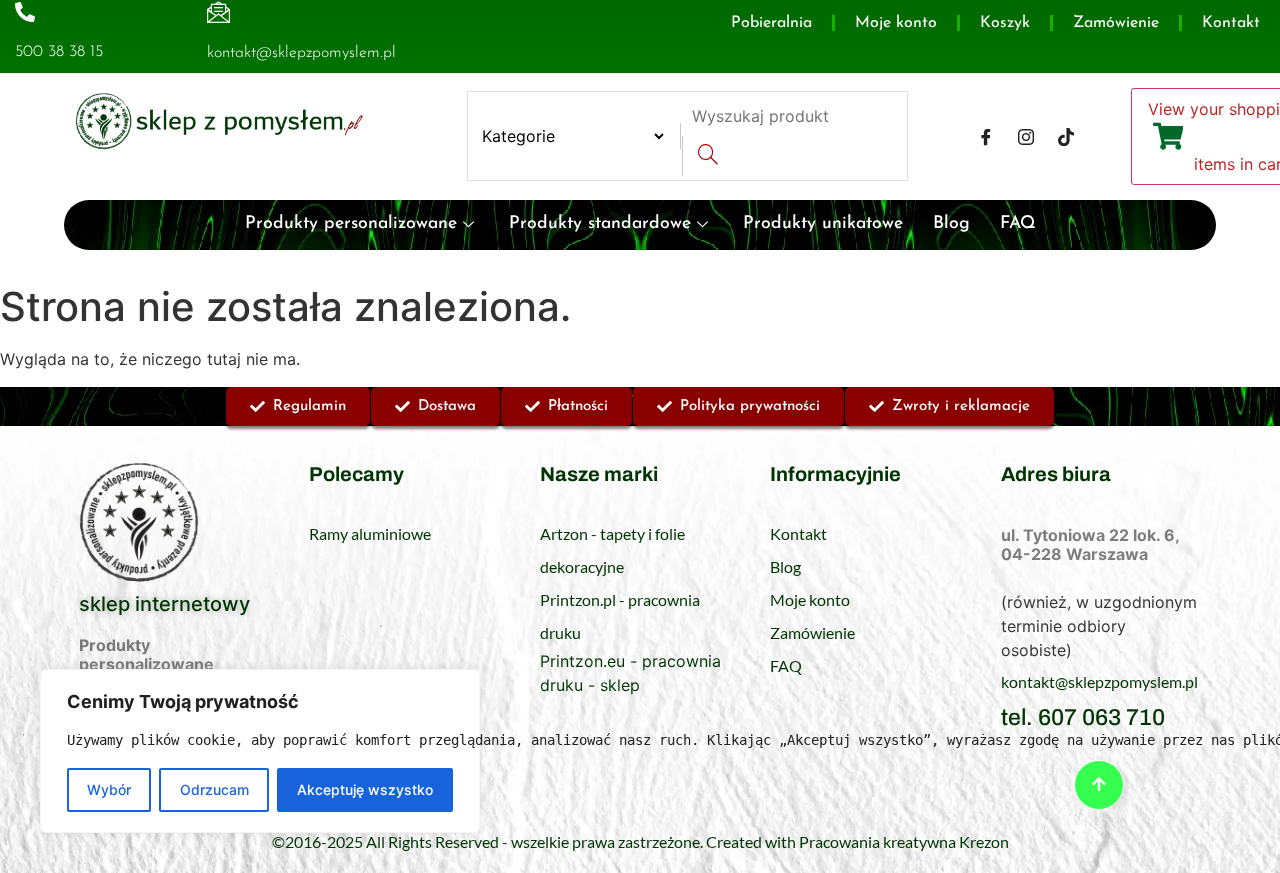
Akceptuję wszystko (365, 789)
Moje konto (896, 23)
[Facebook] (986, 136)
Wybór (109, 789)
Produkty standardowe (600, 223)
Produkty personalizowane (351, 223)
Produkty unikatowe (823, 223)
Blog (951, 223)
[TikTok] (1066, 136)
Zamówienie (1116, 23)
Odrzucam (214, 789)
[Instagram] (1026, 136)
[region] (260, 751)
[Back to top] (1099, 785)
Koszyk (1005, 23)
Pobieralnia (771, 23)
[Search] (707, 156)
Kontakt (1231, 23)
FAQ (1018, 223)
